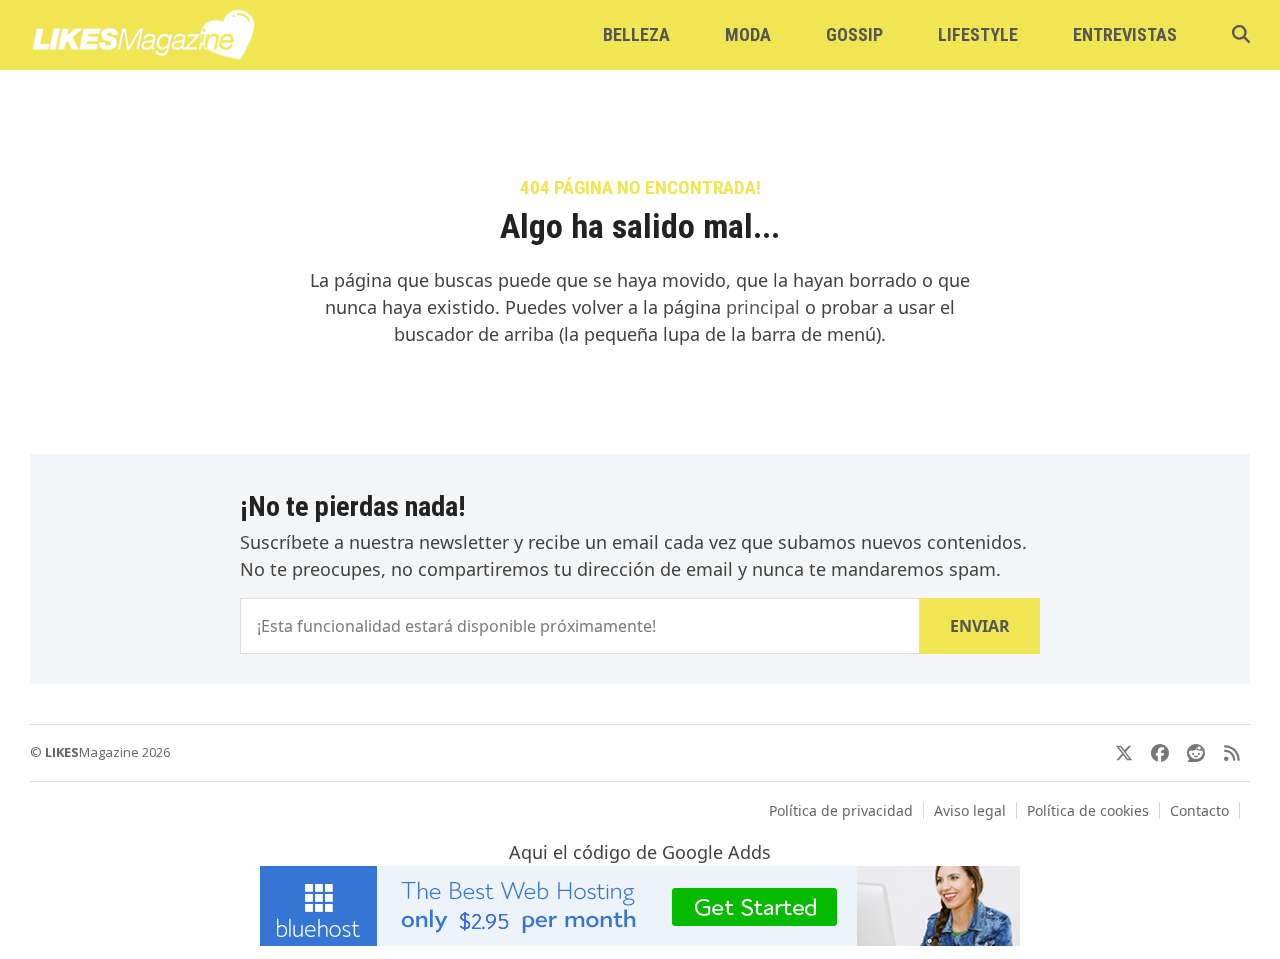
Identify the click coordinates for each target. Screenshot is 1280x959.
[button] (1241, 35)
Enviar (980, 626)
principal (763, 307)
